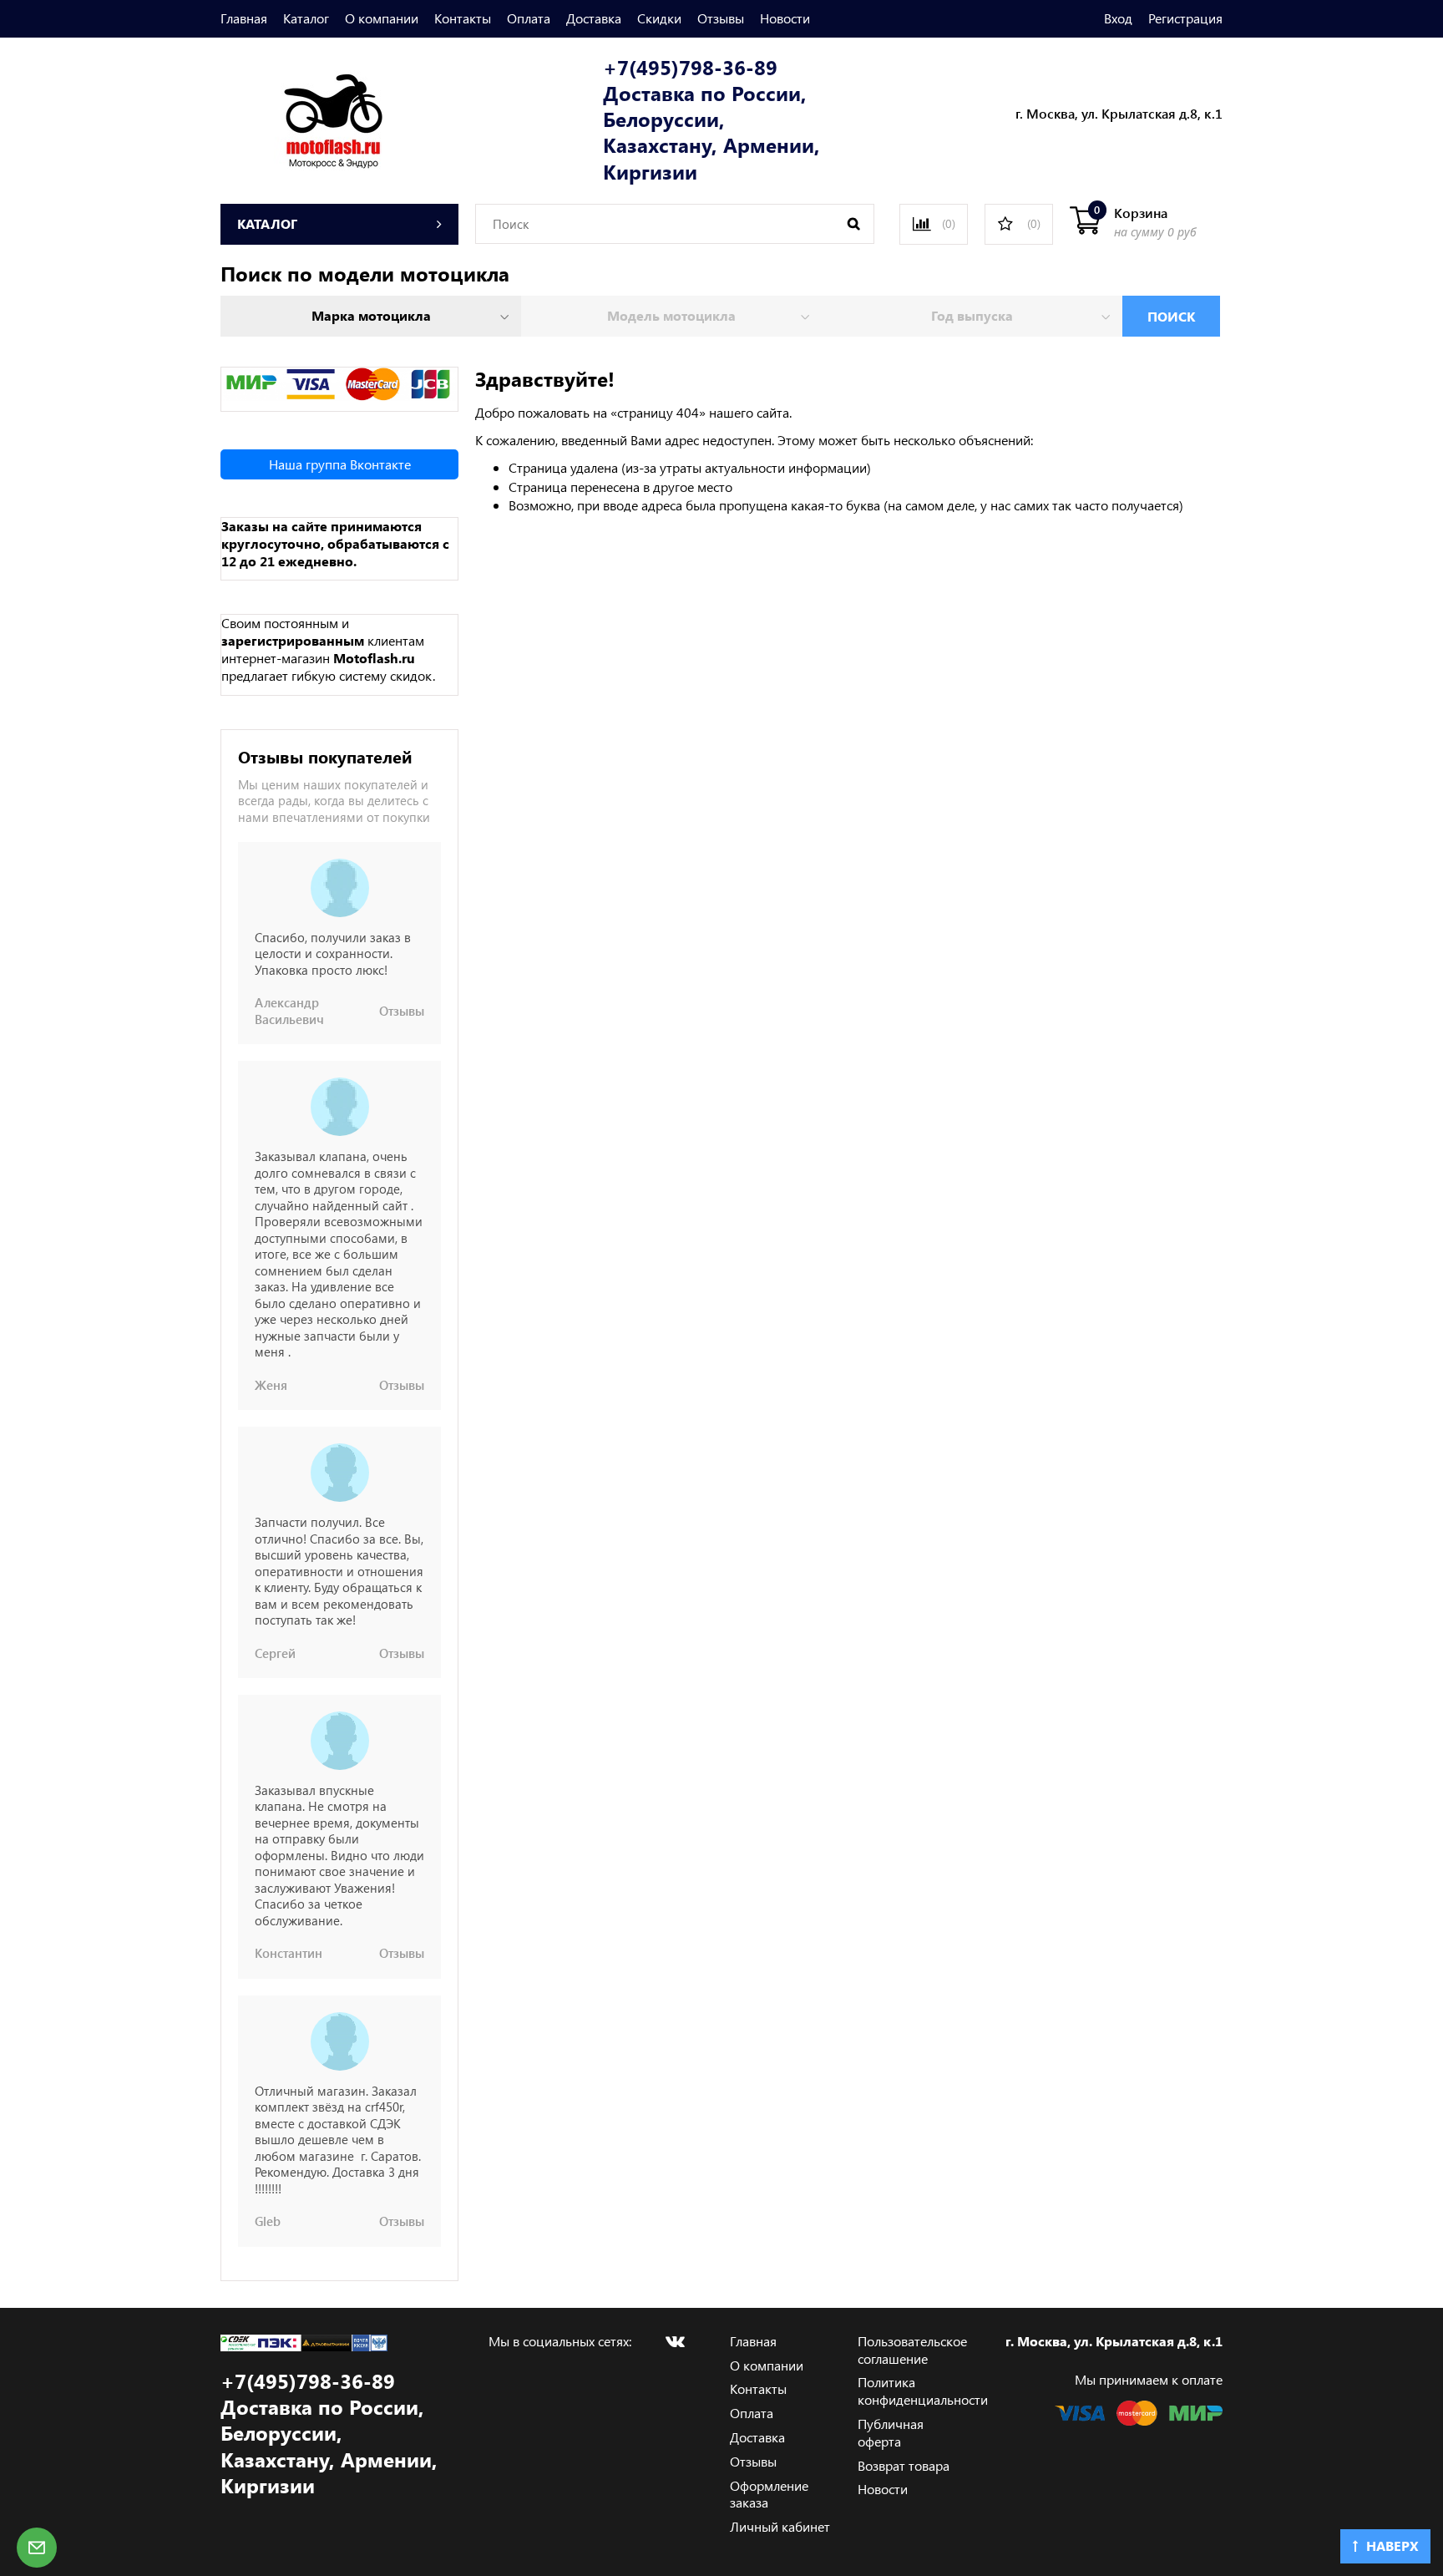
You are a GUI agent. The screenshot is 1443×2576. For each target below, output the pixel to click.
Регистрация (1185, 18)
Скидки (659, 18)
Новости (785, 18)
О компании (382, 18)
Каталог (306, 18)
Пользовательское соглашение (912, 2350)
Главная (244, 18)
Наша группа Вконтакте (340, 464)
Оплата (529, 18)
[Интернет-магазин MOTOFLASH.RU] (302, 118)
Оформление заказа (769, 2494)
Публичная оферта (891, 2432)
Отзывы (721, 18)
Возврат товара (904, 2465)
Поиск (1171, 316)
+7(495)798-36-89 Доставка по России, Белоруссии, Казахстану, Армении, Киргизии (711, 119)
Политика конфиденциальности (923, 2391)
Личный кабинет (780, 2526)
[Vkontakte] (675, 2341)
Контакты (463, 18)
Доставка (594, 18)
